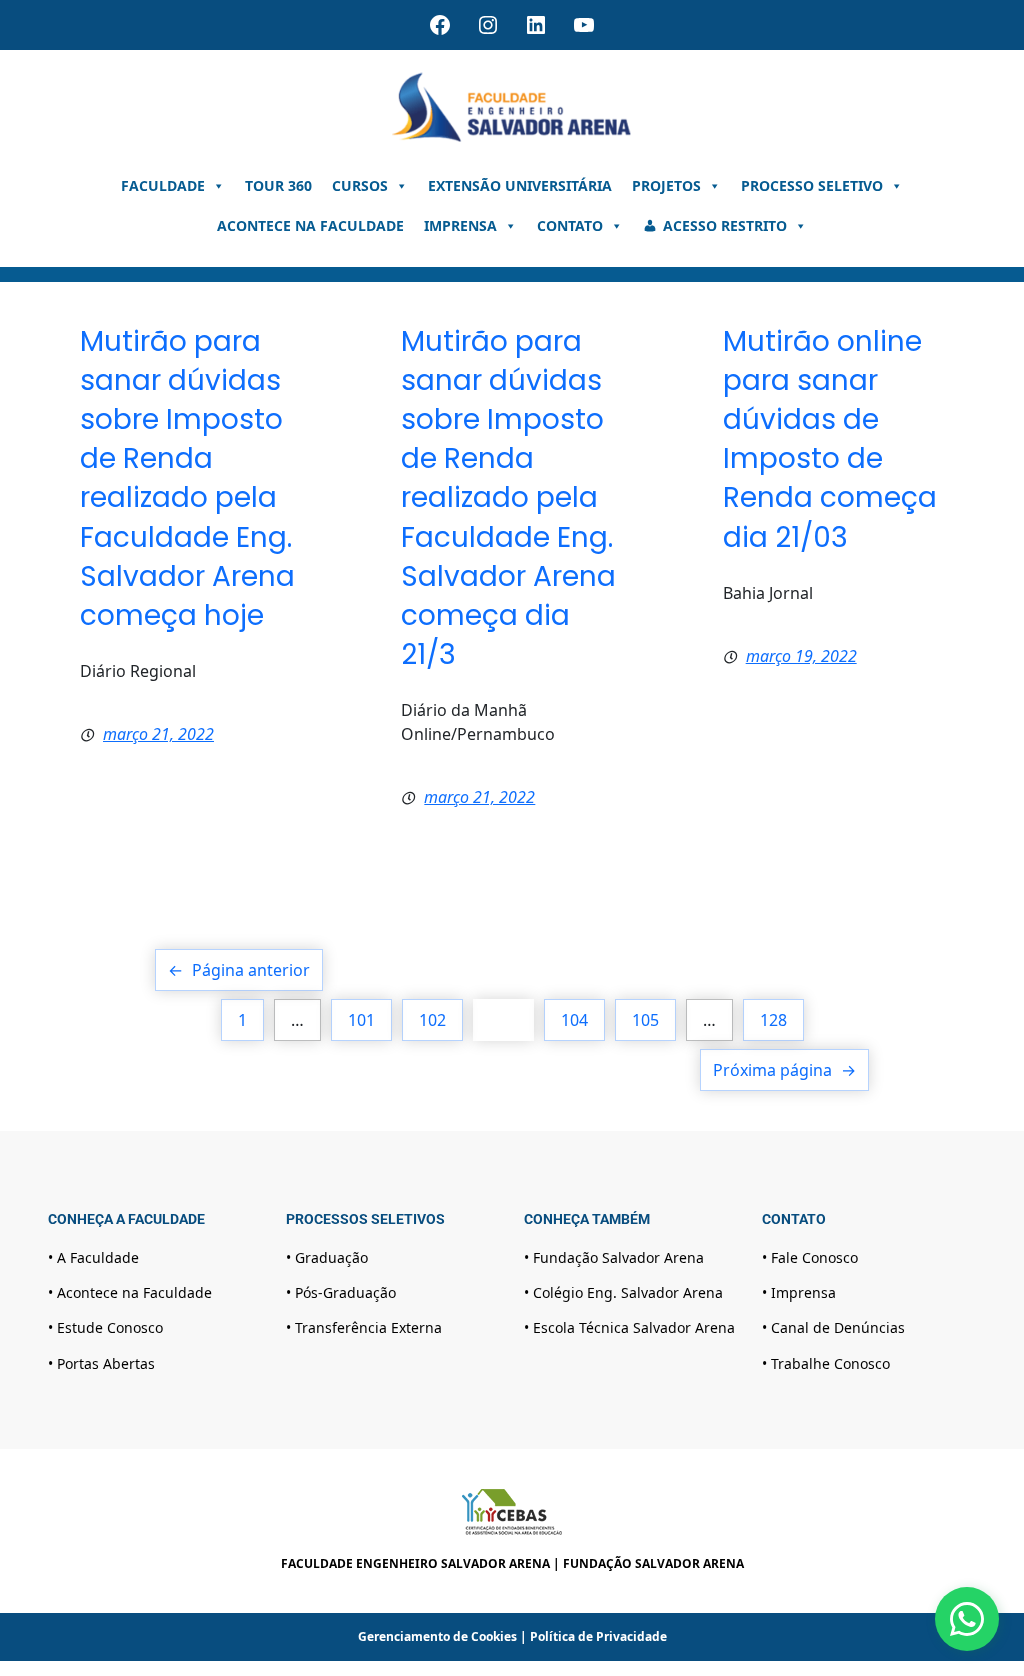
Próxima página (784, 1070)
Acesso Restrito (725, 225)
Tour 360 (278, 185)
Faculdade (163, 185)
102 (432, 1020)
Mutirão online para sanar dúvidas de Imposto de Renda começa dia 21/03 (830, 439)
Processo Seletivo (812, 185)
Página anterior (239, 970)
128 (773, 1020)
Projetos (666, 185)
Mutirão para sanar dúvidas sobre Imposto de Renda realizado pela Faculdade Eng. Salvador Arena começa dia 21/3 (508, 498)
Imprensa (460, 225)
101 (361, 1020)
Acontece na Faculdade (310, 225)
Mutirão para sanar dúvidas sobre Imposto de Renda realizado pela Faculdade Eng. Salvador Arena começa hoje (187, 478)
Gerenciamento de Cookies (437, 1636)
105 (645, 1020)
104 (574, 1020)
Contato (570, 225)
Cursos (360, 185)
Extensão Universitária (520, 185)
